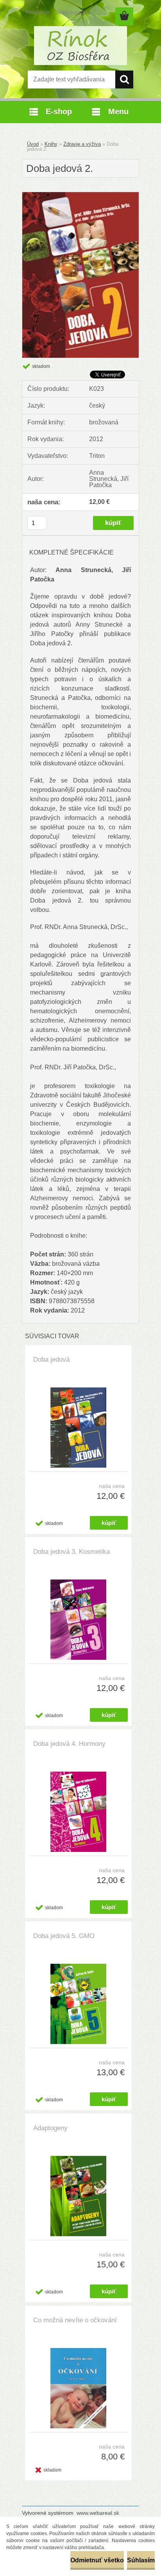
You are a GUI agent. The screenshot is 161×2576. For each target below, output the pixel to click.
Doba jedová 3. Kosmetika (72, 1552)
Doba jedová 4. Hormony (69, 1744)
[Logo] (80, 46)
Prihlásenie (38, 12)
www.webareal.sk (98, 2513)
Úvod (33, 144)
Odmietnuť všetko (97, 2560)
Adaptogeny (50, 2128)
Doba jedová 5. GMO (64, 1936)
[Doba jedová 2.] (80, 195)
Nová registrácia (74, 12)
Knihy (51, 144)
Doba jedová (51, 1360)
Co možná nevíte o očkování (75, 2320)
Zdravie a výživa (82, 144)
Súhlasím (141, 2560)
